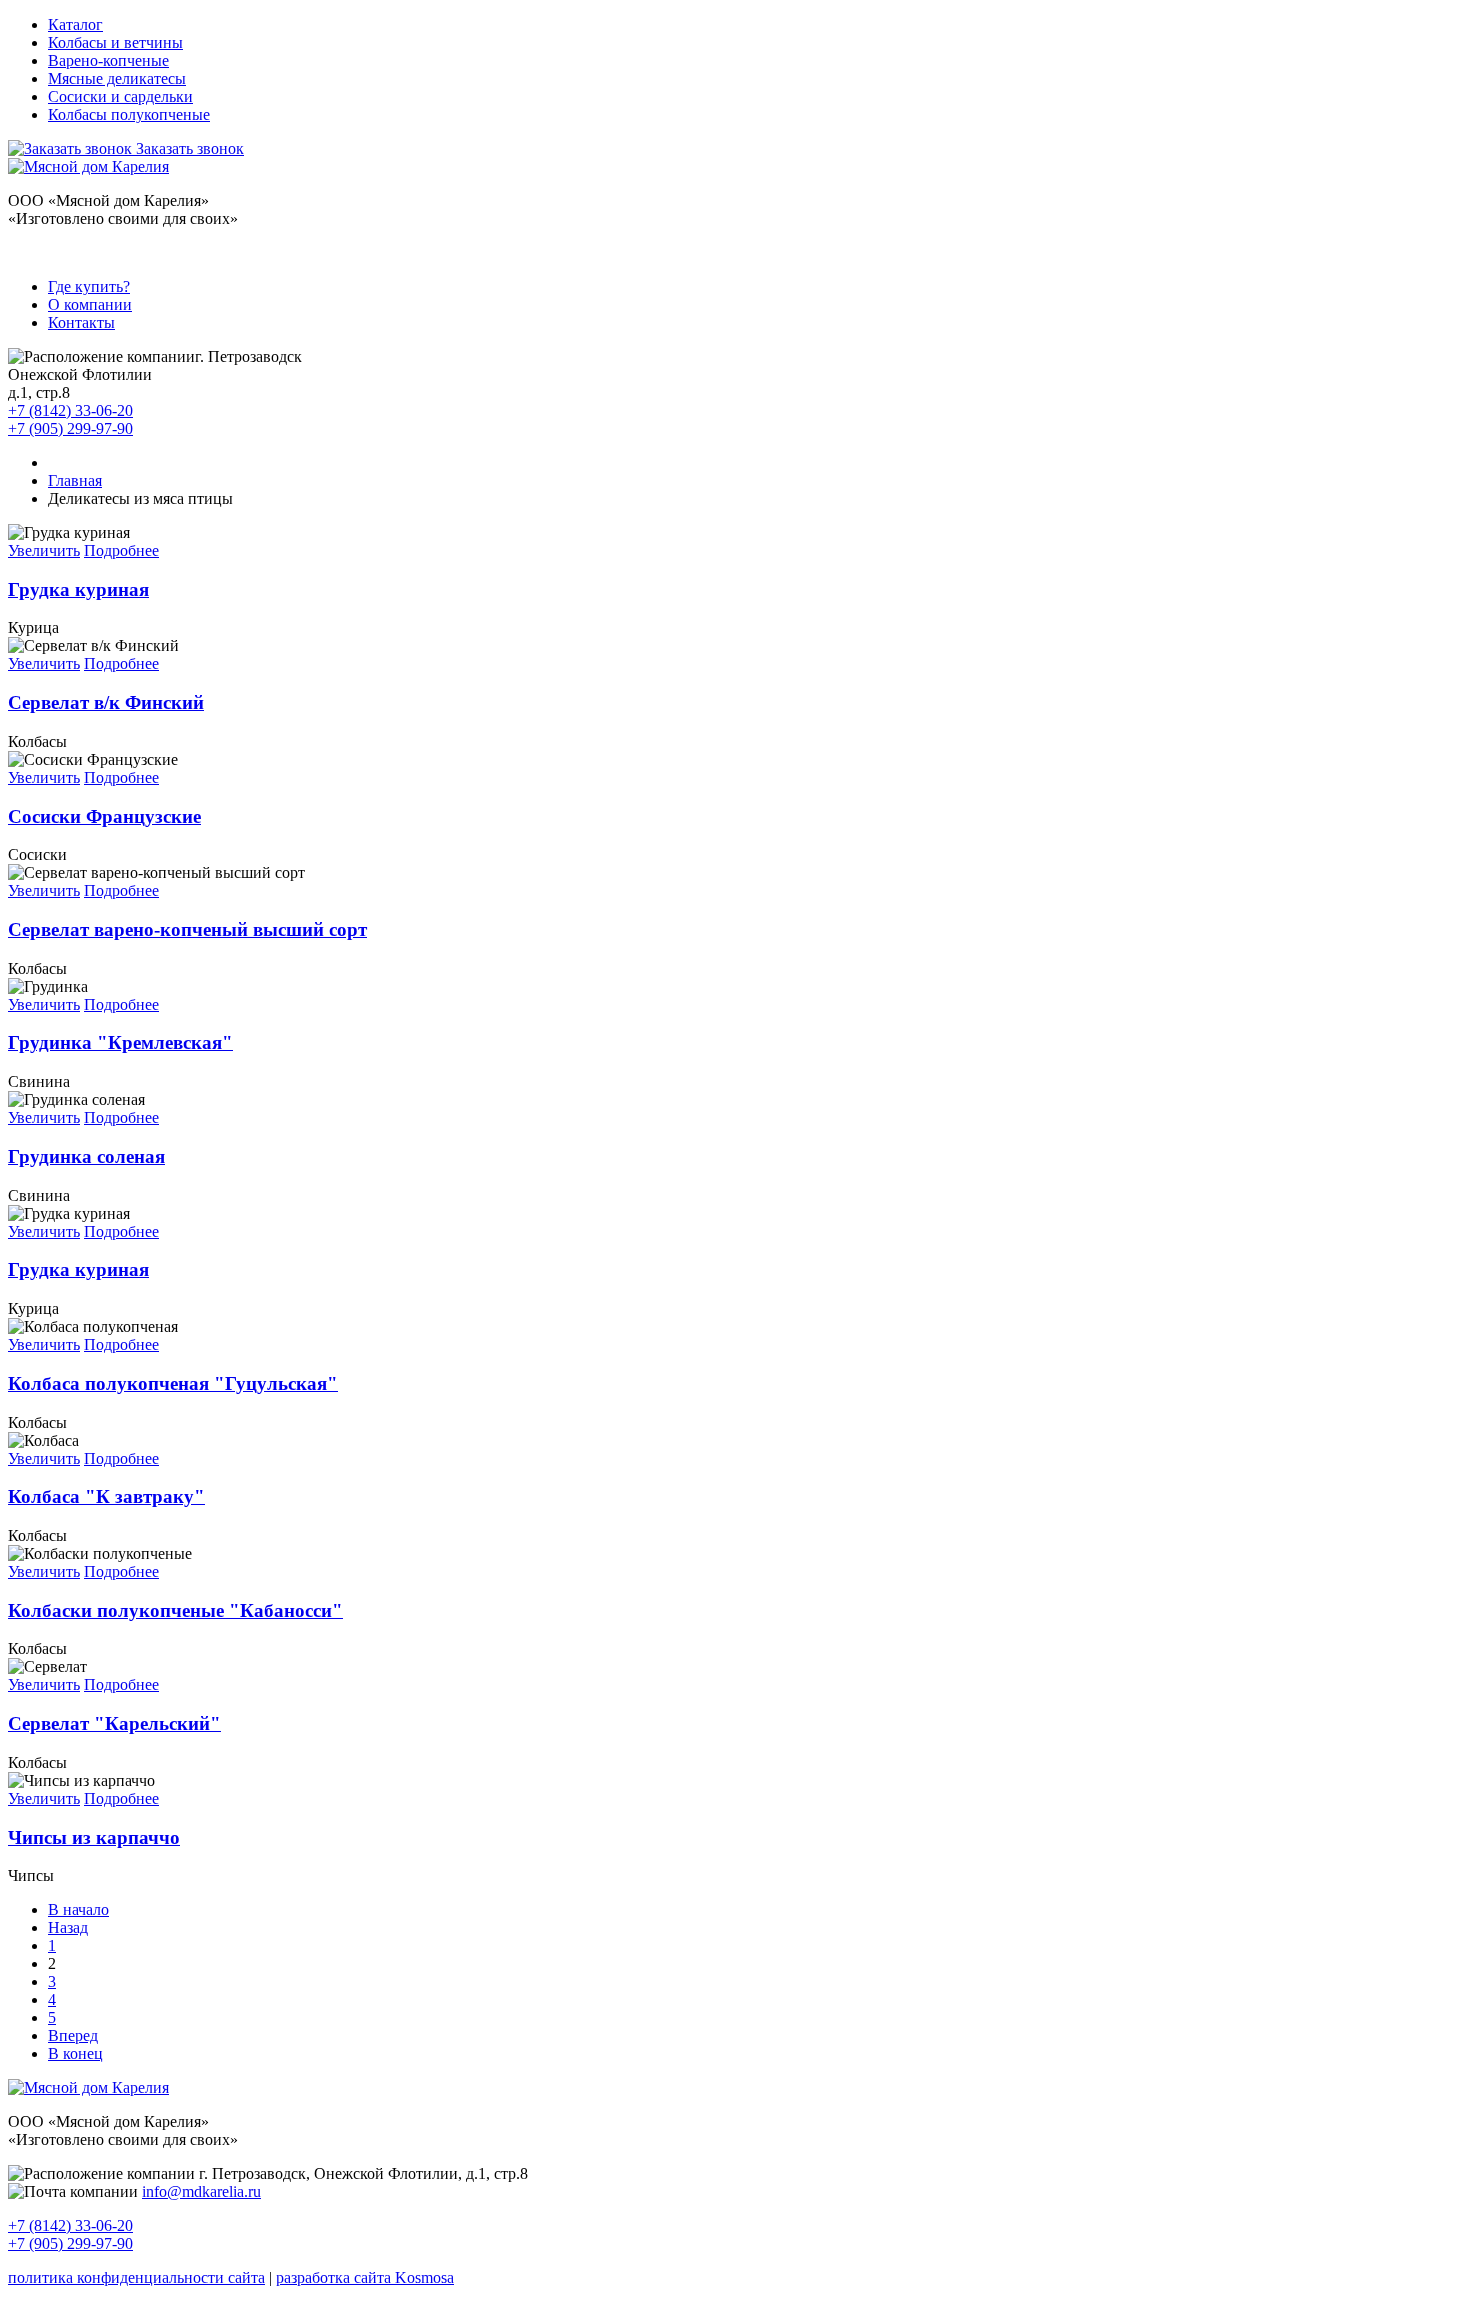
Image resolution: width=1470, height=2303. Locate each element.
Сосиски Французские (104, 816)
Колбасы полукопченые (129, 114)
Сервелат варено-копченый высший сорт (187, 929)
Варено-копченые (108, 60)
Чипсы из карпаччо (94, 1837)
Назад (68, 1927)
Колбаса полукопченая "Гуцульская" (173, 1383)
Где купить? (89, 286)
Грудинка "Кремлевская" (120, 1042)
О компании (90, 304)
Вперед (73, 2035)
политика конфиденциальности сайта (136, 2277)
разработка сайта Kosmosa (365, 2277)
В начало (78, 1909)
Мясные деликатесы (117, 78)
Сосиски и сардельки (120, 96)
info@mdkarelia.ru (201, 2191)
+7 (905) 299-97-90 (70, 428)
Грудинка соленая (86, 1156)
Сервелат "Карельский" (114, 1723)
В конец (75, 2053)
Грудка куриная (78, 589)
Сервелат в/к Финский (106, 702)
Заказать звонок (188, 148)
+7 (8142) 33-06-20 (70, 410)
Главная (75, 480)
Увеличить (44, 550)
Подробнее (121, 550)
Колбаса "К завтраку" (106, 1496)
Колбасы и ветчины (115, 42)
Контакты (81, 322)
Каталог (75, 24)
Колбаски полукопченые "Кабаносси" (175, 1610)
